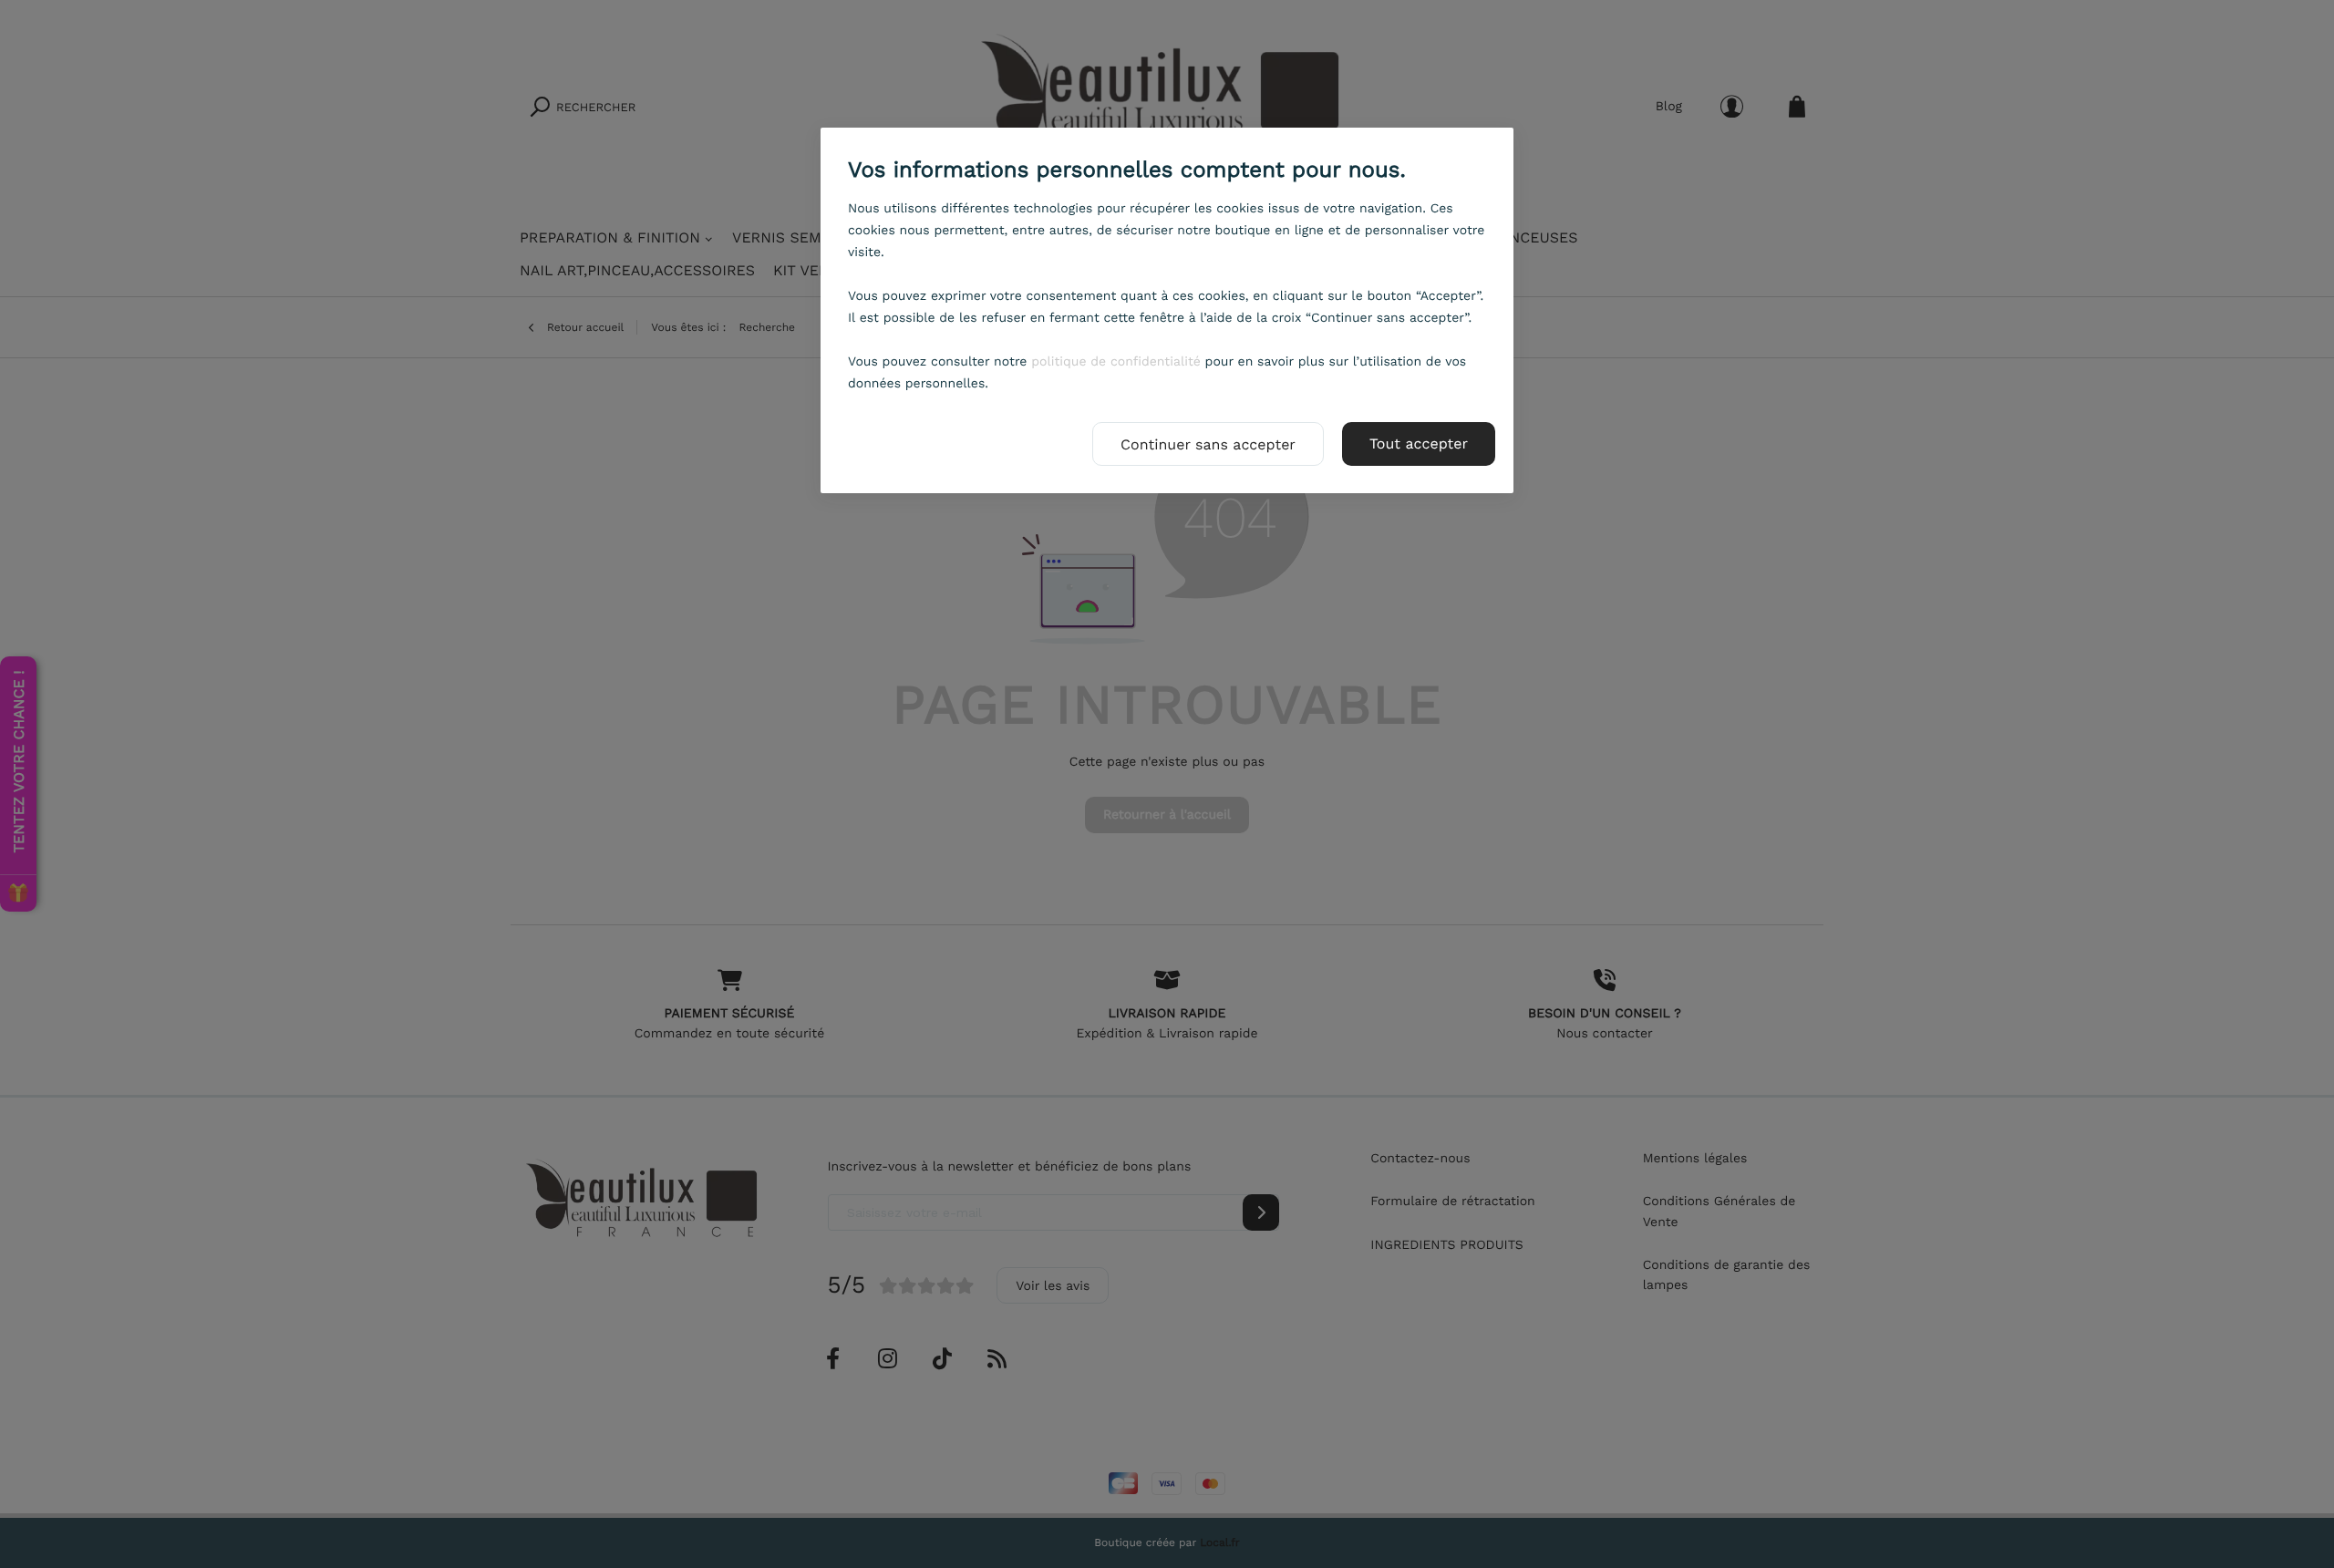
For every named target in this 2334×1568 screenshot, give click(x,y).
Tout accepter (1419, 444)
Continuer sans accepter (1208, 444)
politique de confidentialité (1116, 362)
